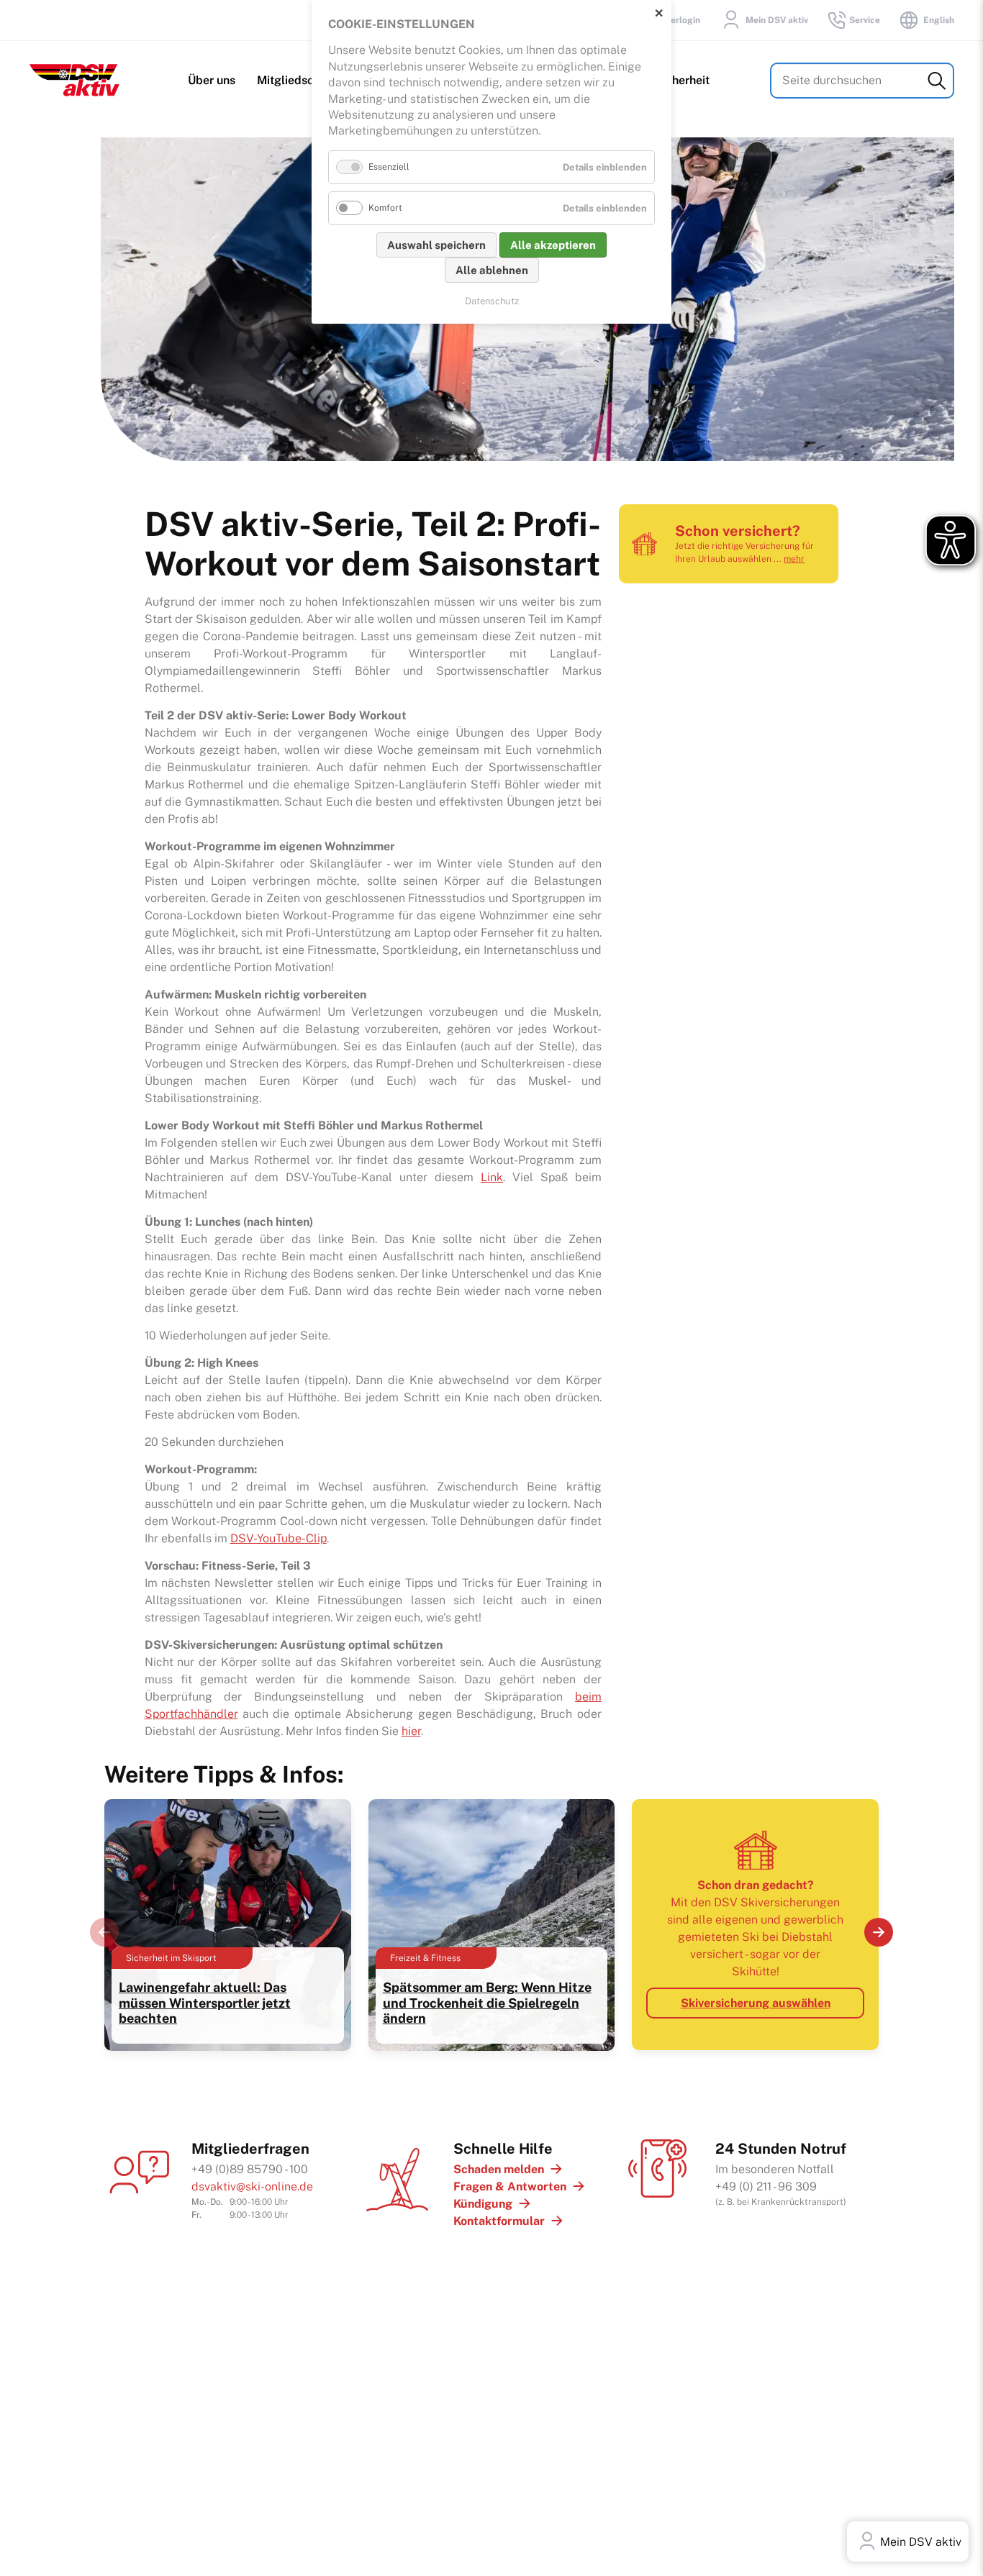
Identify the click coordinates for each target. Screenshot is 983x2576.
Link (492, 1177)
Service (865, 20)
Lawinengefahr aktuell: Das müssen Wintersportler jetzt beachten (205, 2003)
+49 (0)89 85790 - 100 (250, 2169)
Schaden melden (499, 2169)
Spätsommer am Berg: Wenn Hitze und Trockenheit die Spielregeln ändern (487, 2003)
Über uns (212, 80)
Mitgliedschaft (296, 80)
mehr (794, 559)
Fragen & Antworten (510, 2186)
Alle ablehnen (492, 270)
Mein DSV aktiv (777, 20)
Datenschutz (492, 301)
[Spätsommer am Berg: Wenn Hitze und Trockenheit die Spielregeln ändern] (492, 2044)
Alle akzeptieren (553, 245)
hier (411, 1731)
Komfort (385, 208)
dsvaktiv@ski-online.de (252, 2186)
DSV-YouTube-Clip (278, 1538)
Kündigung (483, 2204)
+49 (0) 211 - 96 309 (766, 2186)
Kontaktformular (499, 2221)
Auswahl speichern (436, 245)
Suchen (937, 81)
